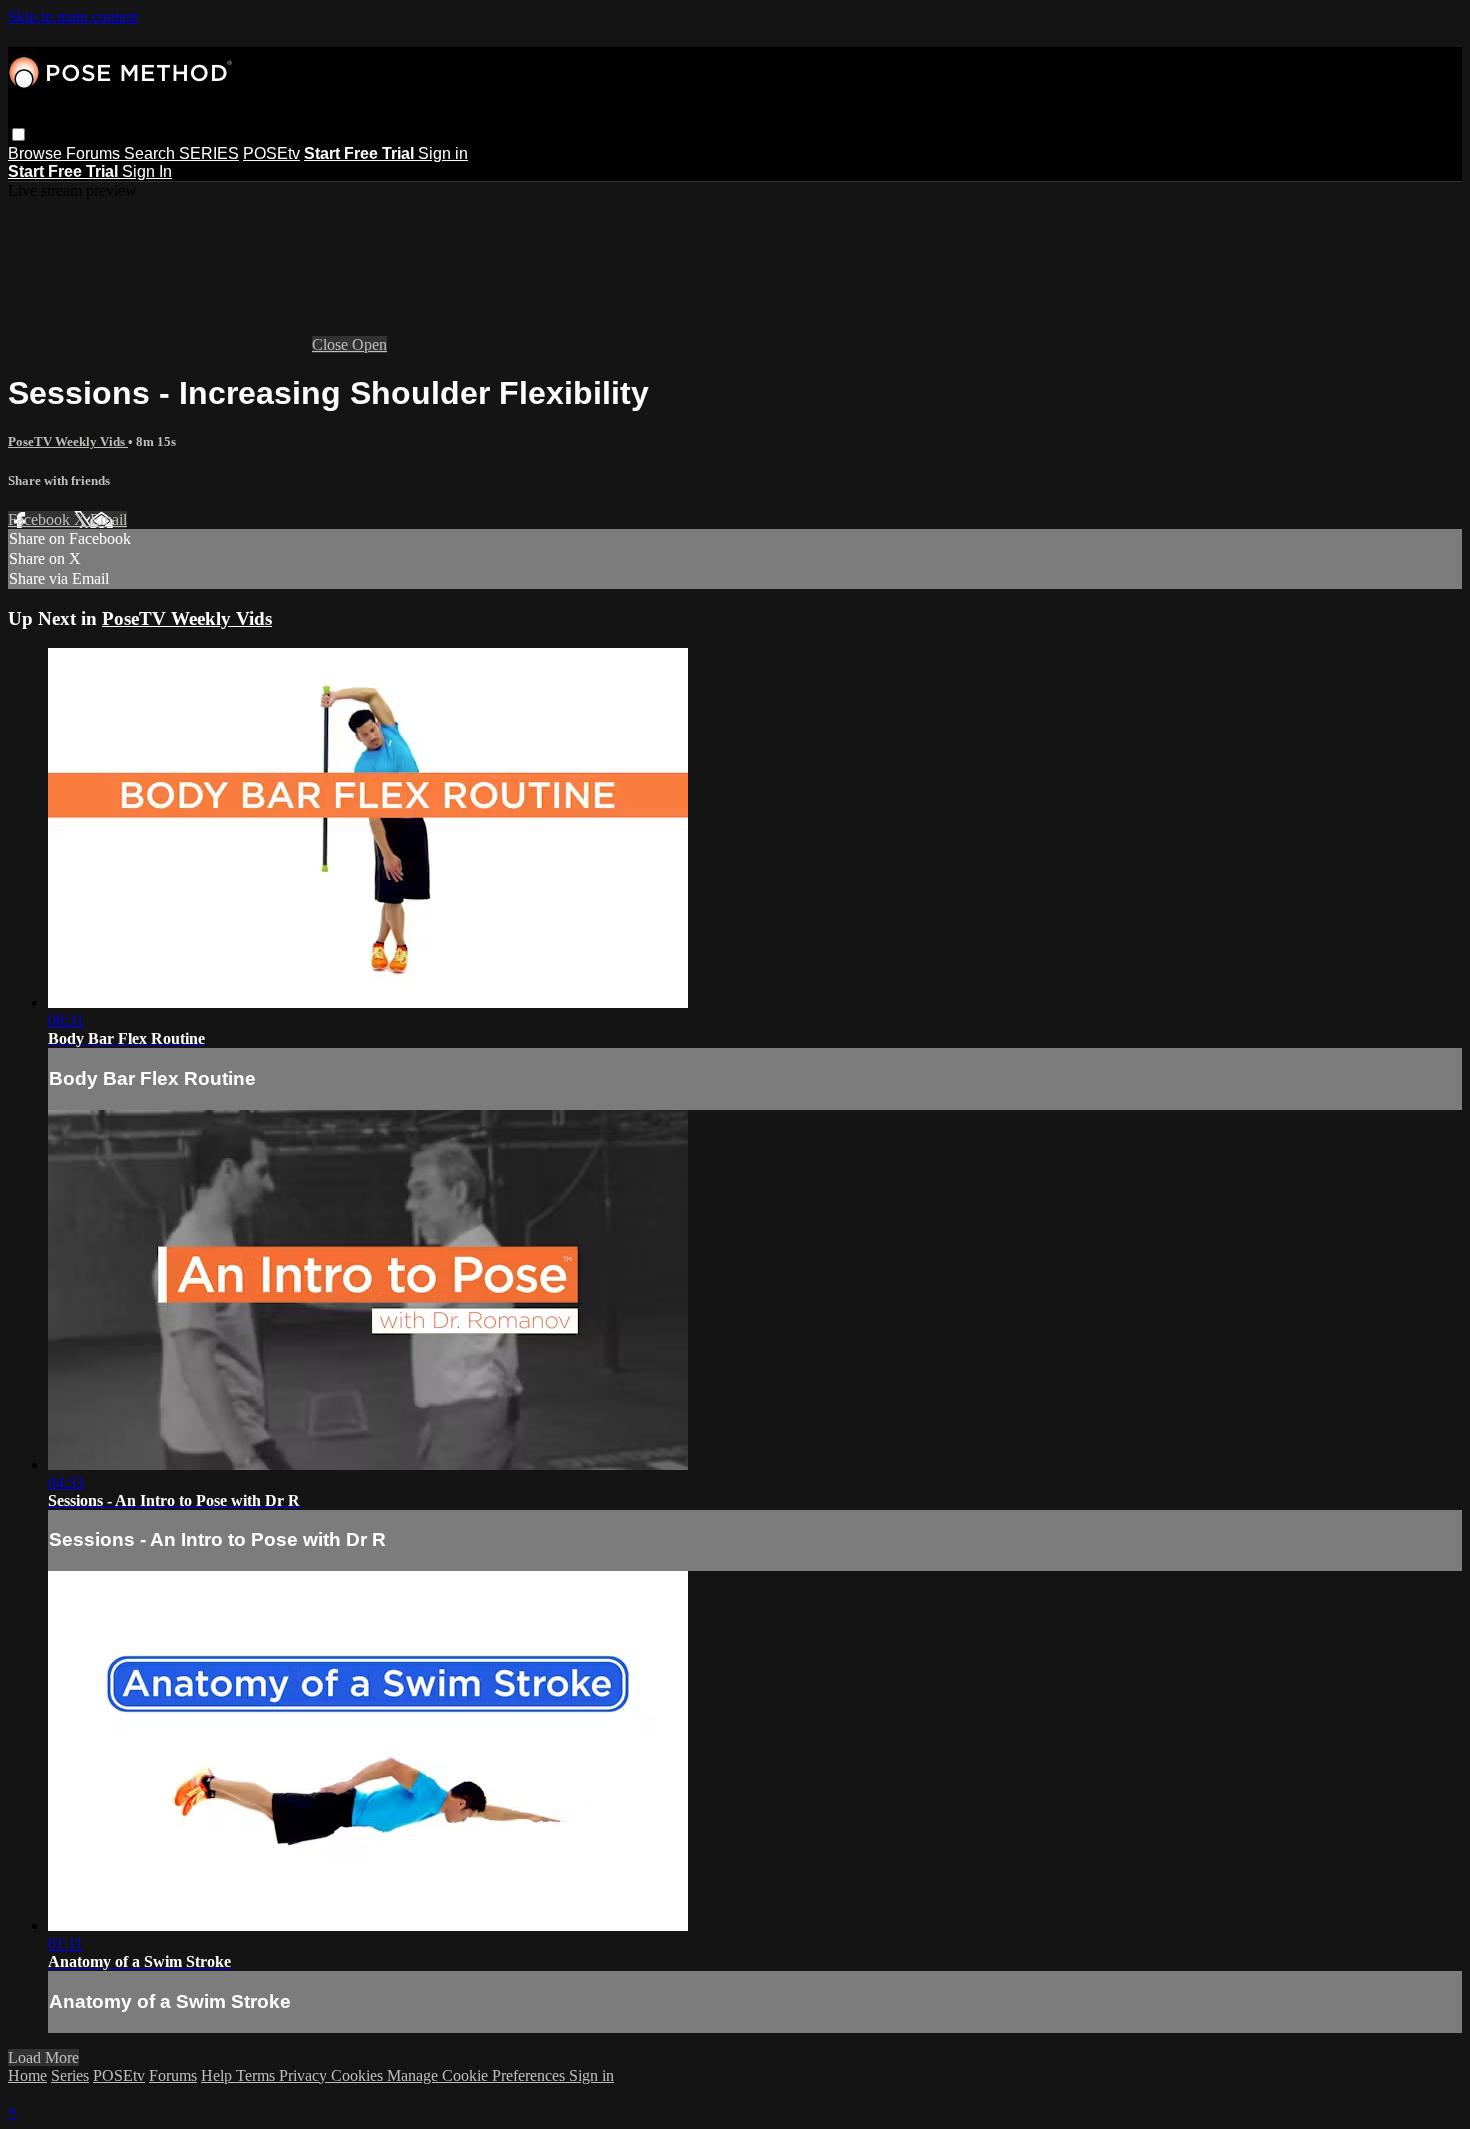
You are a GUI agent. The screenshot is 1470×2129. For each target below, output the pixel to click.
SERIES (209, 153)
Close (332, 344)
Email (108, 519)
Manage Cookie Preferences (478, 2075)
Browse (37, 153)
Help (218, 2075)
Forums (95, 153)
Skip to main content (73, 16)
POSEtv (271, 153)
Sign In (147, 171)
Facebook (41, 519)
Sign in (443, 153)
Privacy (305, 2075)
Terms (257, 2075)
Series (70, 2075)
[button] (18, 134)
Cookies (359, 2075)
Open (369, 344)
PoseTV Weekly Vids (68, 441)
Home (27, 2075)
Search (151, 153)
